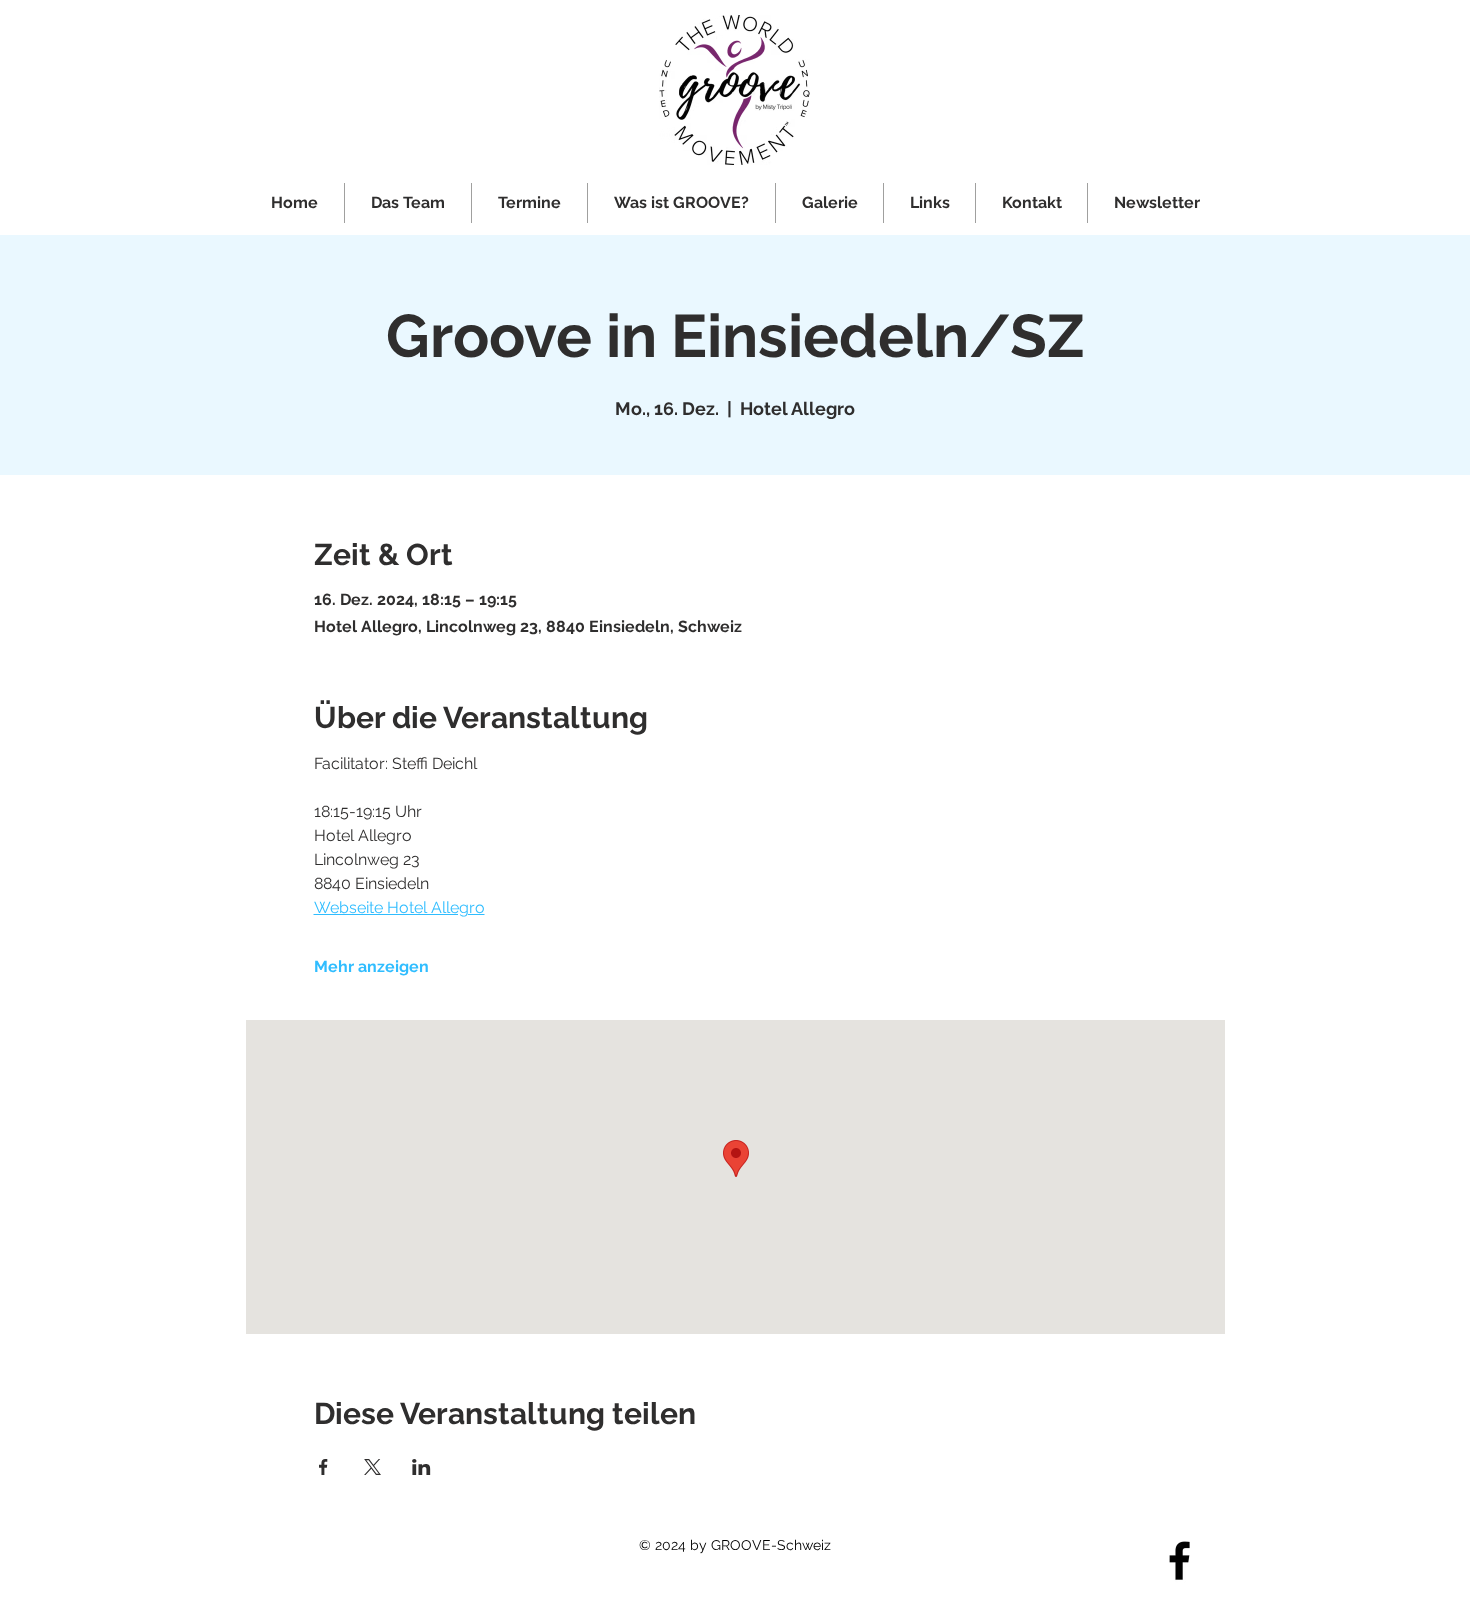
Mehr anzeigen (371, 966)
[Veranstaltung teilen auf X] (372, 1467)
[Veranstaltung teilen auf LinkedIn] (421, 1467)
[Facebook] (1179, 1560)
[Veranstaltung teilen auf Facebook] (323, 1467)
